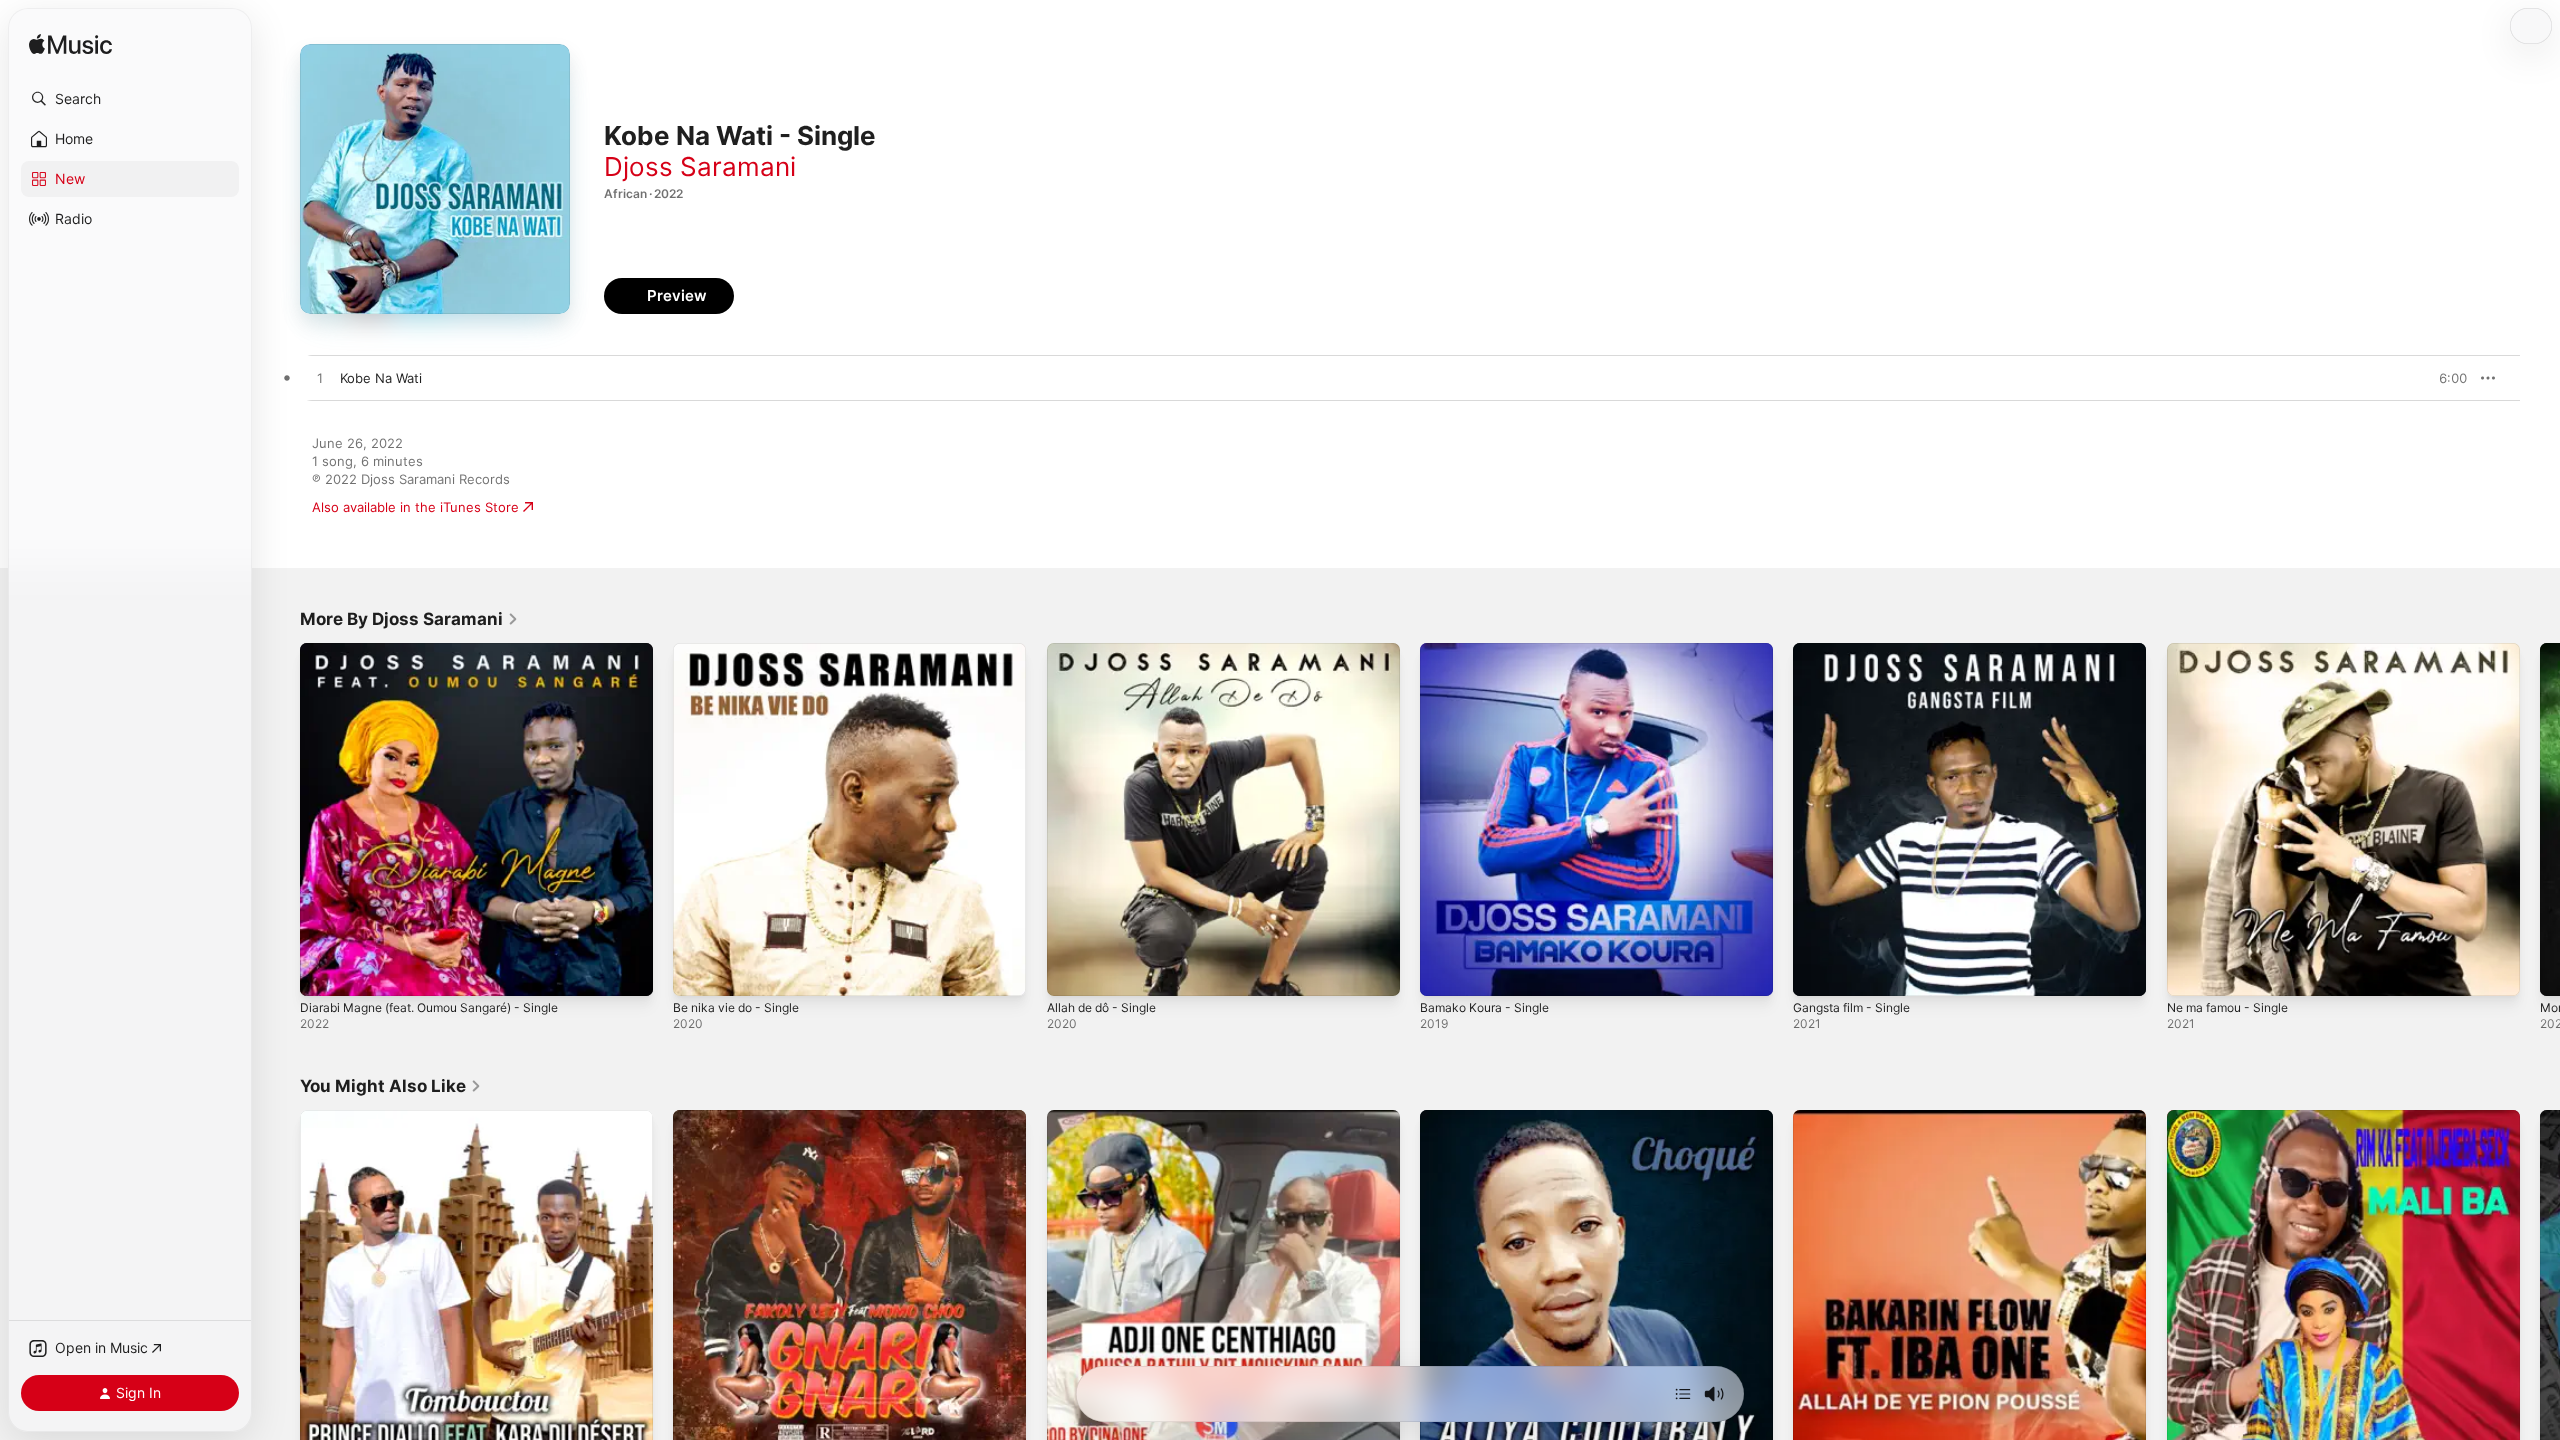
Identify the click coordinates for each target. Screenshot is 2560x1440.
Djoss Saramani (700, 166)
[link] (409, 619)
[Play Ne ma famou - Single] (2192, 971)
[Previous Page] (280, 820)
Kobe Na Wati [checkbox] (381, 378)
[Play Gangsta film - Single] (1818, 971)
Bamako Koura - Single (1489, 651)
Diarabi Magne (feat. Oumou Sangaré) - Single (444, 651)
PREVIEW (2445, 378)
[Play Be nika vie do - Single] (698, 971)
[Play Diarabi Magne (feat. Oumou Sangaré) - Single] (325, 971)
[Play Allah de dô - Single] (1072, 971)
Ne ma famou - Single (2234, 651)
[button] (130, 99)
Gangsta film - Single (1858, 651)
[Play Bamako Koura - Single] (1445, 971)
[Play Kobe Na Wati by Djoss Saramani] (320, 379)
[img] (70, 45)
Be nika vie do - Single (742, 651)
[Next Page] (2540, 820)
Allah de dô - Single (1108, 651)
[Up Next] (1683, 1394)
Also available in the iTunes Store (415, 507)
